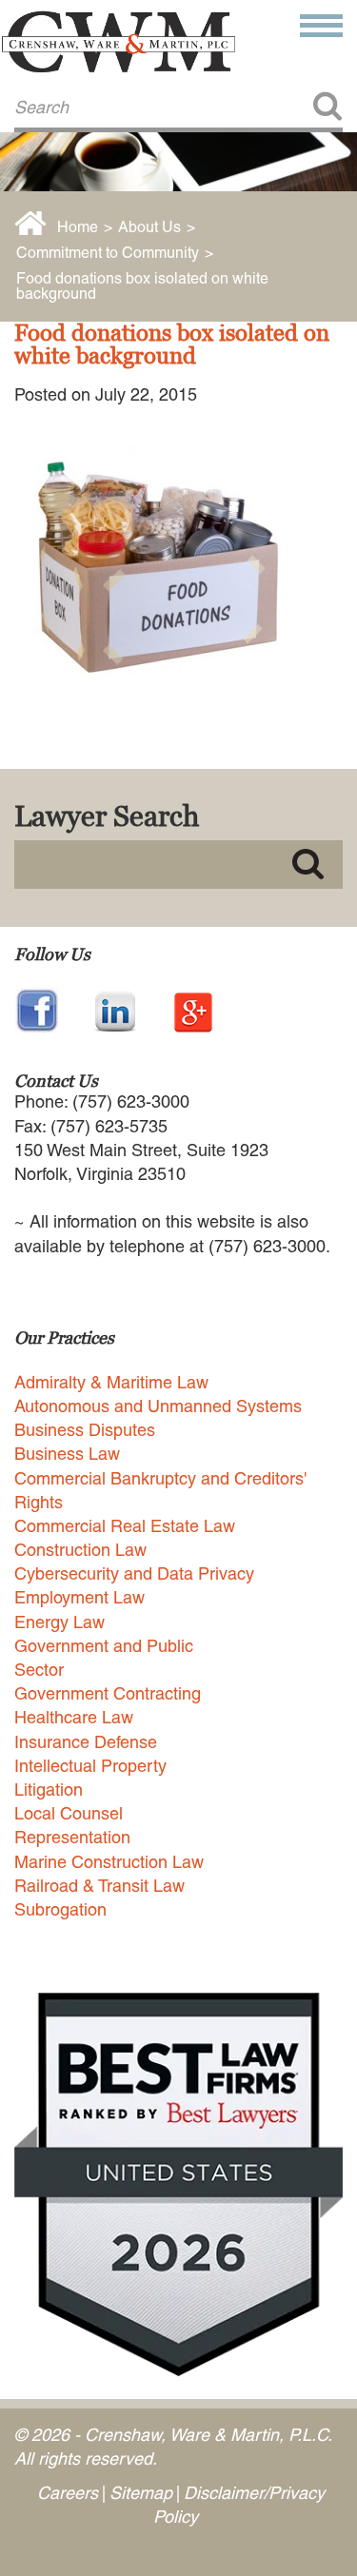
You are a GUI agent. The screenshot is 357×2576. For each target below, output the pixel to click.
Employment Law (79, 1597)
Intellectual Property (90, 1766)
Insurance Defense (86, 1742)
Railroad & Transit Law (99, 1886)
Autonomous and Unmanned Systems (158, 1406)
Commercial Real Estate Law (125, 1526)
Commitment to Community (108, 253)
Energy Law (59, 1622)
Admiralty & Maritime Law (111, 1382)
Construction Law (80, 1550)
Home (78, 227)
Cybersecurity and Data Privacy (134, 1573)
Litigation (49, 1789)
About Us (149, 227)
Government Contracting (108, 1693)
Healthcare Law (74, 1717)
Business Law (67, 1454)
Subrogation (60, 1909)
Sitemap (141, 2493)
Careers (68, 2493)
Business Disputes (85, 1430)
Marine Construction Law (109, 1862)
